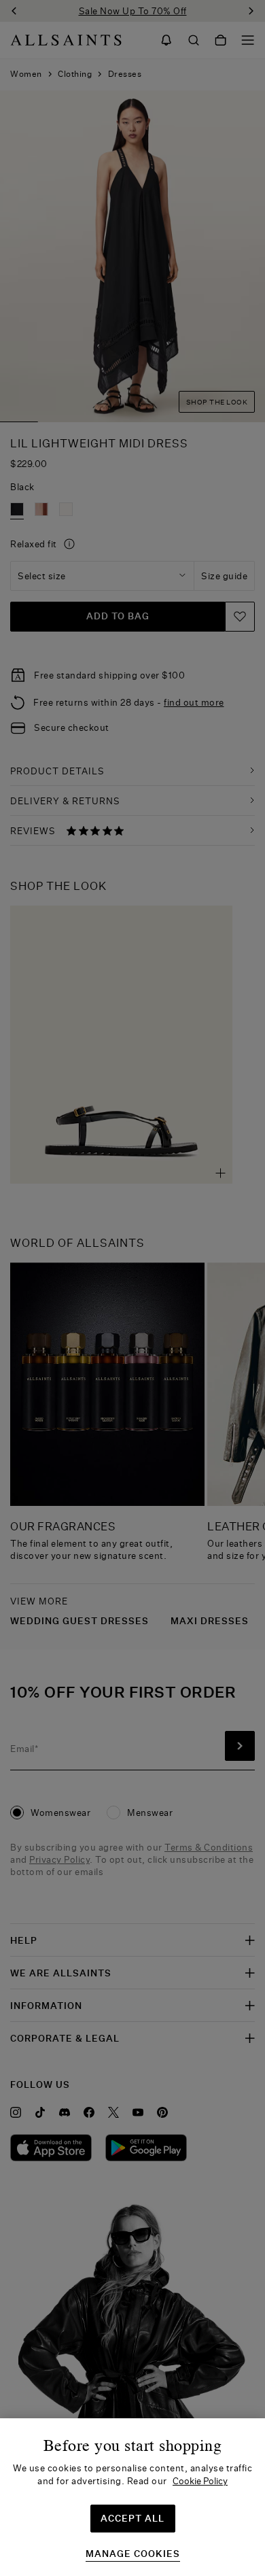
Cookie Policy (200, 2481)
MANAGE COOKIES (133, 2554)
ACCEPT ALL (132, 2518)
